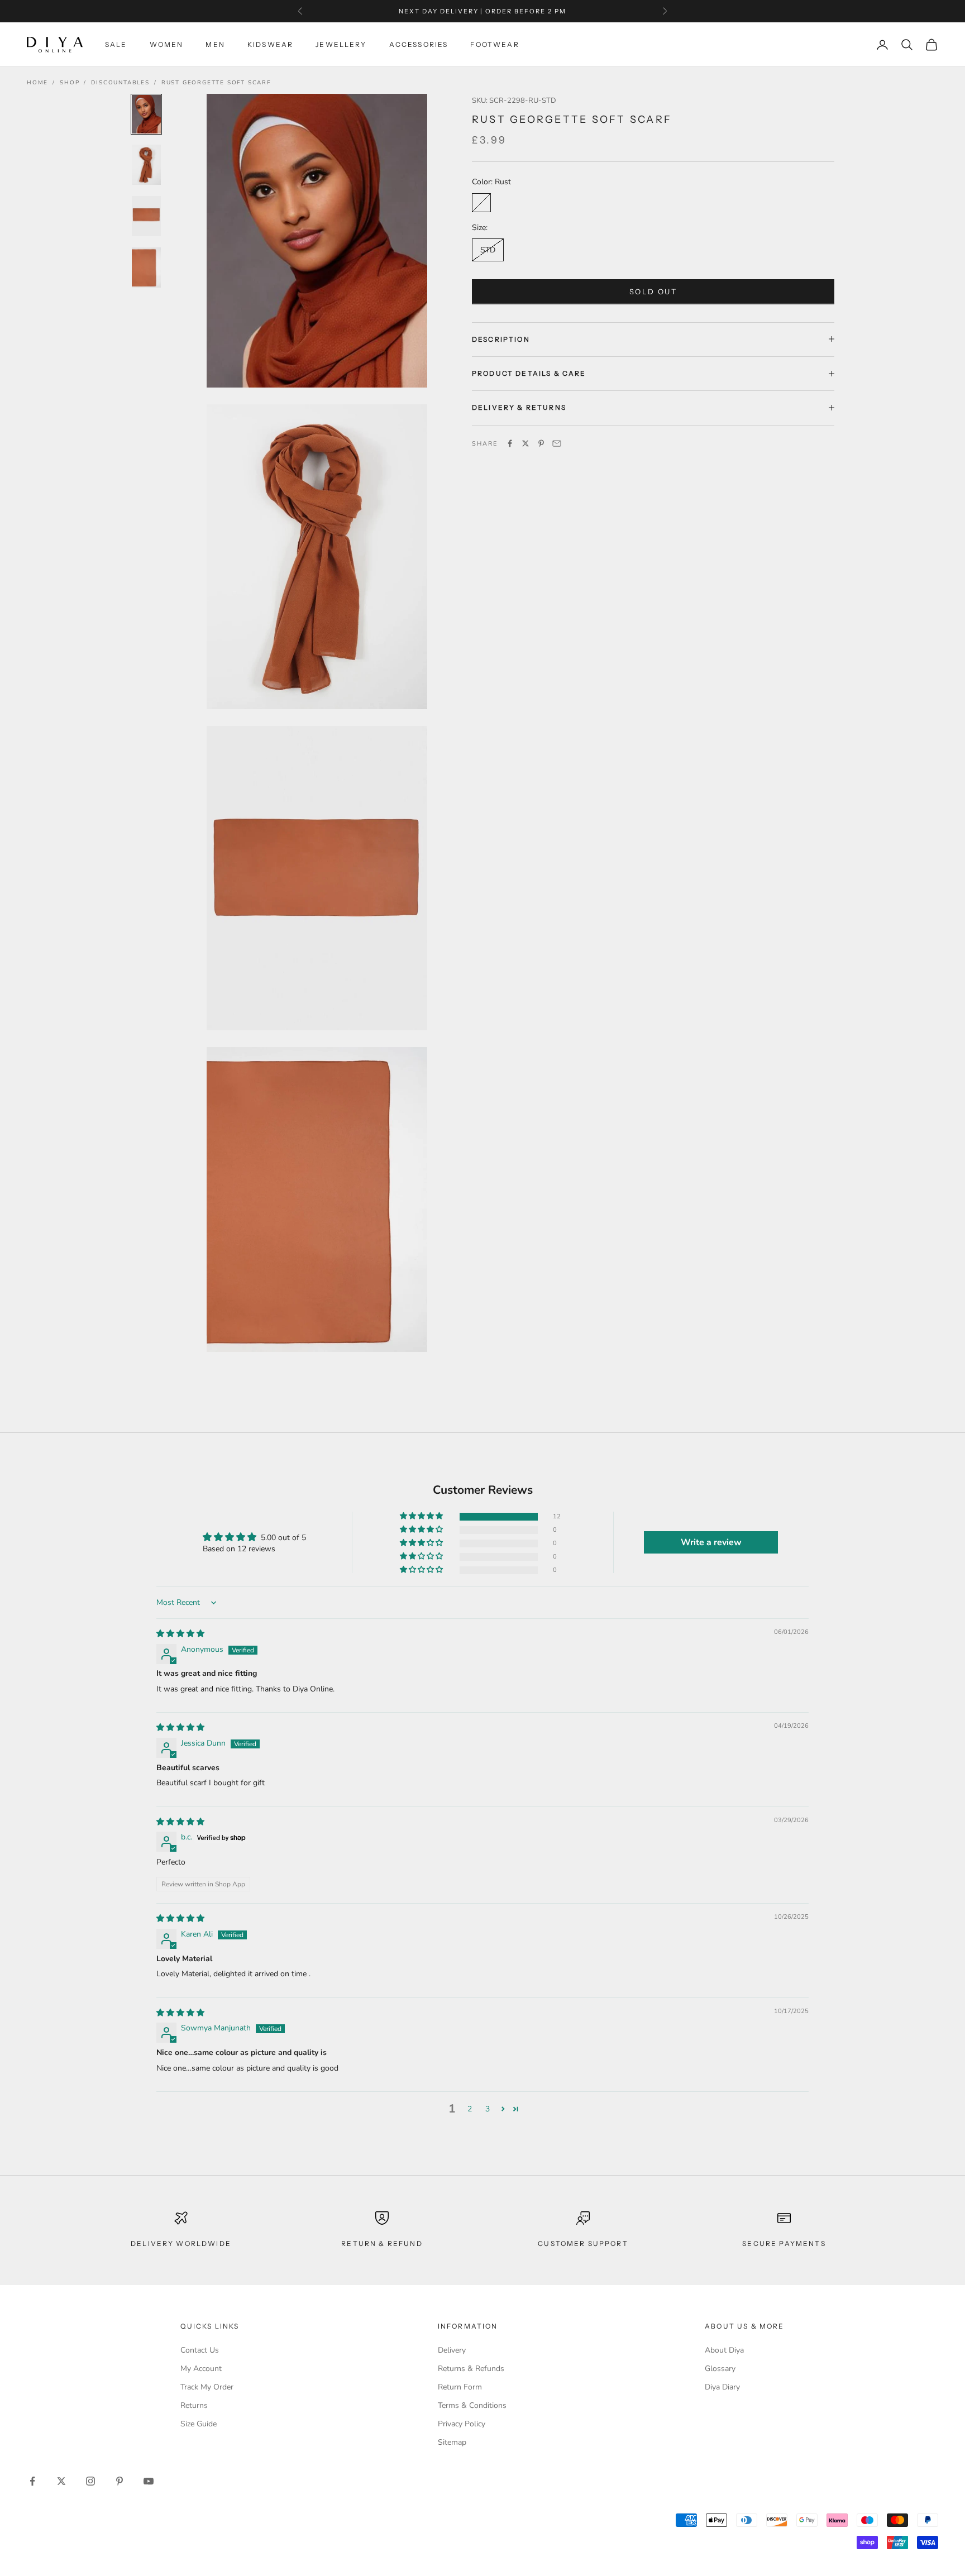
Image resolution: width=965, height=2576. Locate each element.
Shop (70, 83)
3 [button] (488, 2109)
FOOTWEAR (495, 44)
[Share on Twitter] (526, 443)
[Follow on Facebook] (32, 2481)
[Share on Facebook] (510, 443)
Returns (194, 2405)
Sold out (653, 291)
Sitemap (452, 2442)
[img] (180, 1634)
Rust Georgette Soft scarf (216, 83)
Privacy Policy (462, 2424)
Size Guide (199, 2424)
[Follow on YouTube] (149, 2481)
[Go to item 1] (146, 114)
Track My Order (207, 2387)
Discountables (120, 83)
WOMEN (167, 44)
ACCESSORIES (419, 44)
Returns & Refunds (471, 2369)
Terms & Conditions (472, 2405)
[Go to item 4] (146, 267)
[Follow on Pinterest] (120, 2481)
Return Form (460, 2387)
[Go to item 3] (146, 216)
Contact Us (200, 2350)
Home (37, 83)
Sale (116, 44)
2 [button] (470, 2109)
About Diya (724, 2350)
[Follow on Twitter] (61, 2481)
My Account (201, 2369)
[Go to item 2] (146, 165)
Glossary (720, 2369)
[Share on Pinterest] (541, 443)
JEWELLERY (341, 44)
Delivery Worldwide (181, 2243)
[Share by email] (557, 443)
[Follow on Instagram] (90, 2481)
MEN (215, 44)
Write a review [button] (711, 1542)
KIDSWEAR (270, 44)
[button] (422, 1516)
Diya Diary (722, 2387)
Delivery (452, 2350)
